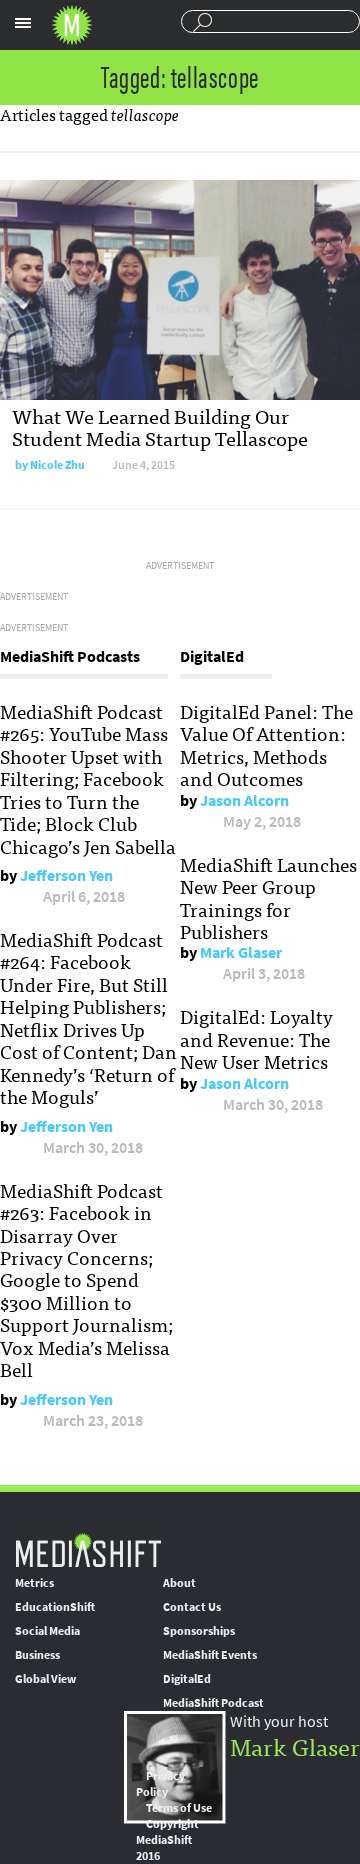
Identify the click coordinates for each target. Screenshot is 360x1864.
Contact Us (192, 1607)
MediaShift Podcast (213, 1703)
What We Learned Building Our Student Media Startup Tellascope (160, 426)
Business (37, 1655)
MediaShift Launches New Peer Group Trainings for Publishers (268, 897)
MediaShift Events (210, 1655)
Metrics (34, 1583)
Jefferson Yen (66, 875)
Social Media (47, 1631)
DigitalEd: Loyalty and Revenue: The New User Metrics (256, 1038)
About (179, 1583)
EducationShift (55, 1607)
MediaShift (88, 1549)
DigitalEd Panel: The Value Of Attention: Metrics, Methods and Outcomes (266, 744)
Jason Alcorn (244, 800)
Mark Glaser (241, 952)
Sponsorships (199, 1631)
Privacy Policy (160, 1784)
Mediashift (72, 25)
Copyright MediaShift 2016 (167, 1840)
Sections (23, 23)
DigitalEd (187, 1679)
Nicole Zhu (57, 465)
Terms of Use (179, 1808)
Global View (45, 1679)
